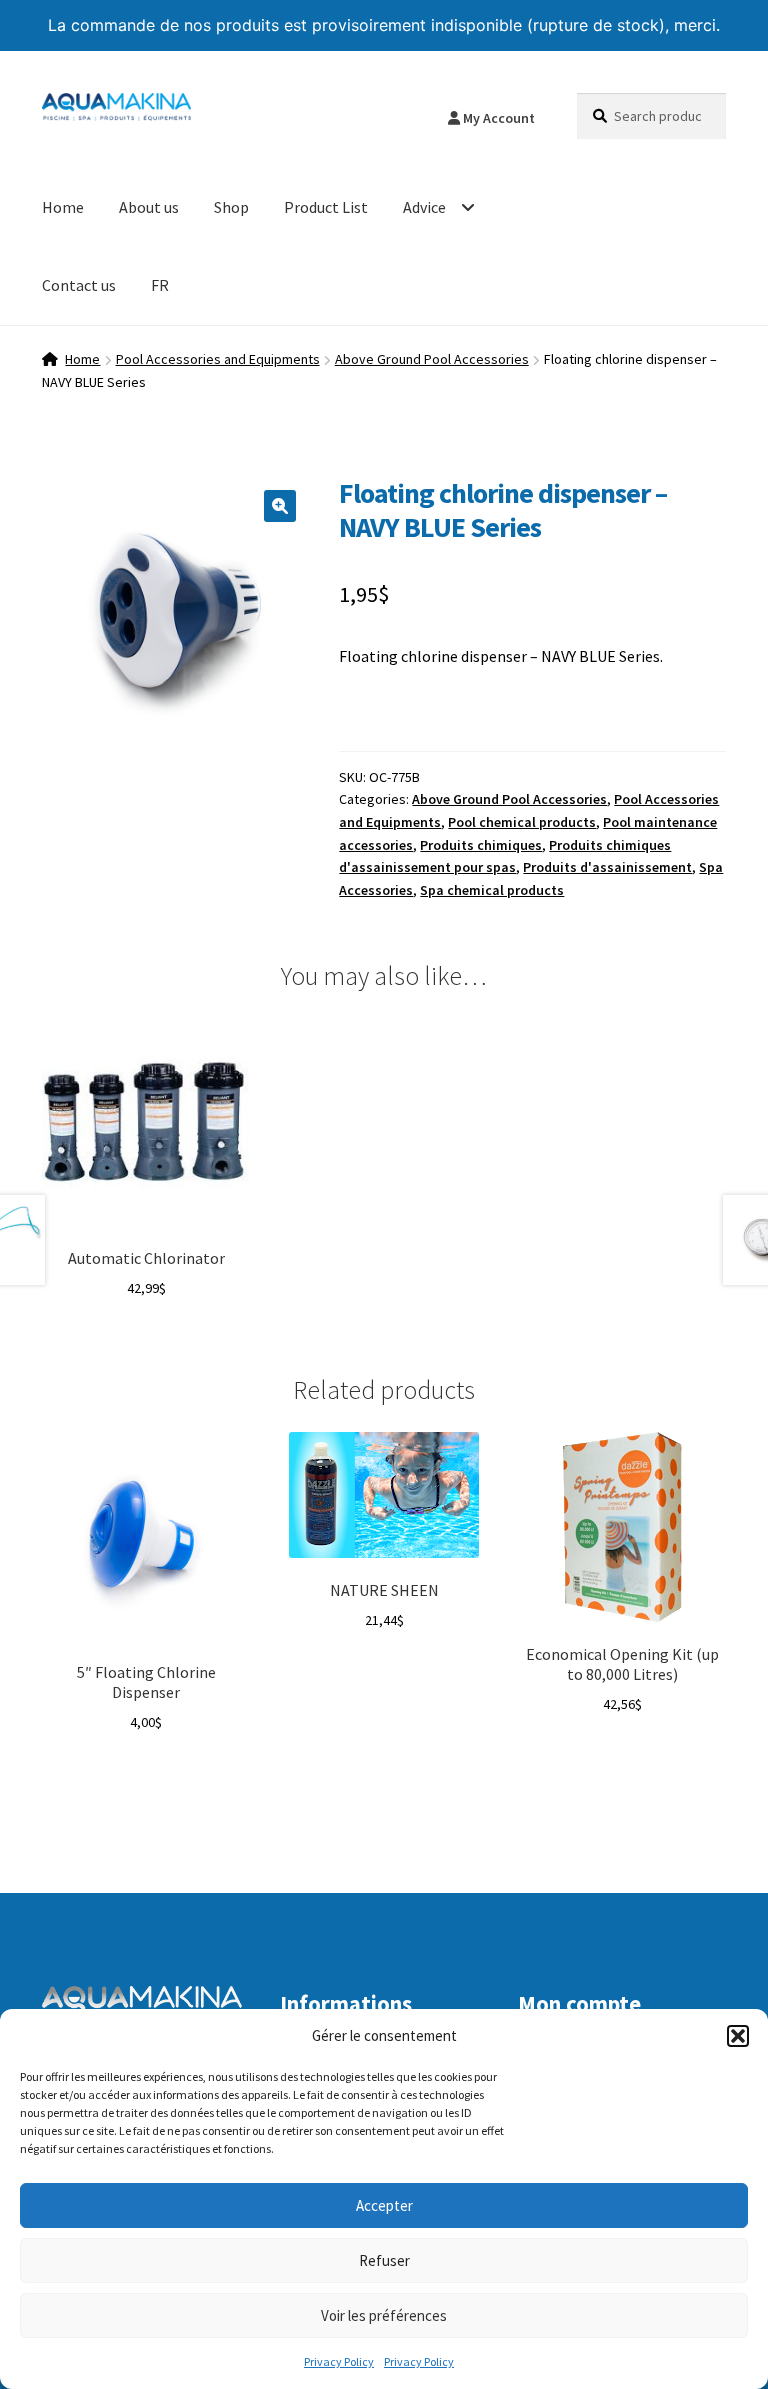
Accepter (384, 2205)
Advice (424, 207)
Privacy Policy (339, 2361)
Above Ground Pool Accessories (432, 359)
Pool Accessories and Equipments (218, 359)
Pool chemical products (522, 822)
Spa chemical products (492, 890)
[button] (738, 2036)
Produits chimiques (481, 845)
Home (63, 207)
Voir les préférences (384, 2315)
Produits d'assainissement (607, 867)
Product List (326, 207)
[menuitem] (160, 286)
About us (149, 207)
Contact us (79, 285)
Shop (231, 207)
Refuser (384, 2260)
